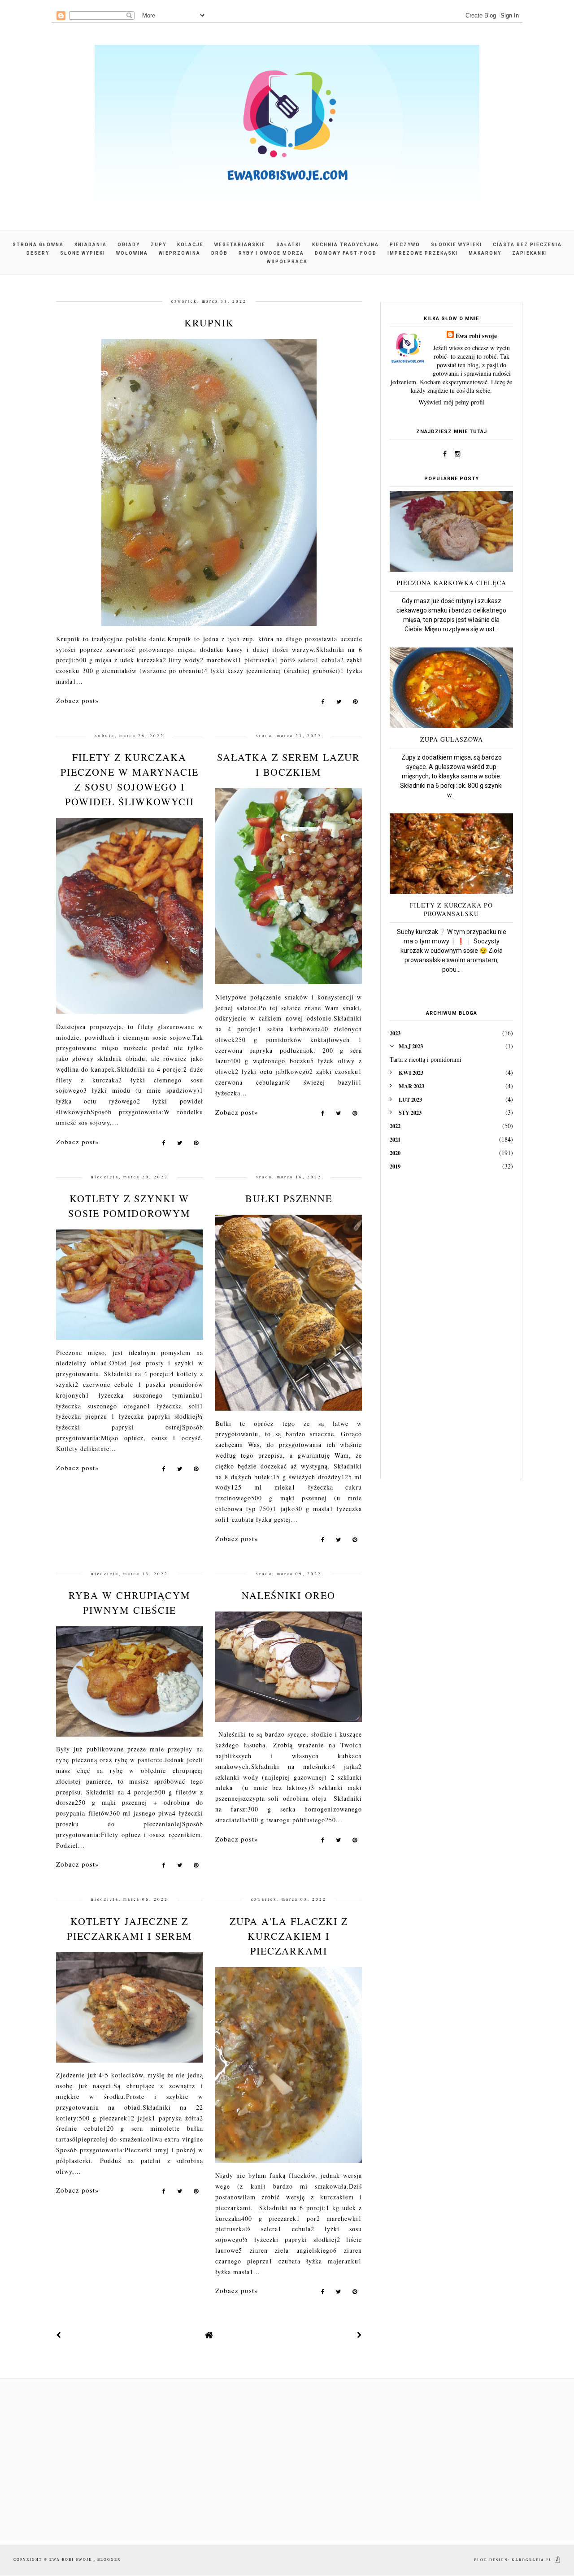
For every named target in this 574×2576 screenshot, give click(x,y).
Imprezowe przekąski (423, 253)
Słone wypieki (83, 253)
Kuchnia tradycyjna (346, 245)
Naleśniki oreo (289, 1595)
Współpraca (287, 262)
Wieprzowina (180, 253)
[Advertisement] (451, 1331)
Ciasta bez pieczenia (527, 245)
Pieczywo (405, 245)
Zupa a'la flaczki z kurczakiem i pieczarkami (289, 1936)
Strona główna (38, 245)
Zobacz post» (78, 700)
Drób (220, 253)
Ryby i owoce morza (271, 253)
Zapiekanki (530, 253)
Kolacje (190, 245)
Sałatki (289, 245)
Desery (38, 253)
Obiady (129, 245)
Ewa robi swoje (476, 336)
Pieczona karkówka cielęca (451, 583)
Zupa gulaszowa (452, 739)
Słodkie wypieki (457, 245)
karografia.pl (533, 2560)
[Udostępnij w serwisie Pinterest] (355, 703)
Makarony (485, 253)
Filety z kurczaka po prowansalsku (451, 909)
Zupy (159, 245)
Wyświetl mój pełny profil (452, 402)
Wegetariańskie (240, 245)
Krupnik (209, 323)
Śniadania (91, 245)
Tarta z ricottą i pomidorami (426, 1059)
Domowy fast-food (346, 253)
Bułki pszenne (289, 1198)
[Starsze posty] (360, 2335)
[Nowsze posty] (59, 2335)
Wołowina (132, 253)
